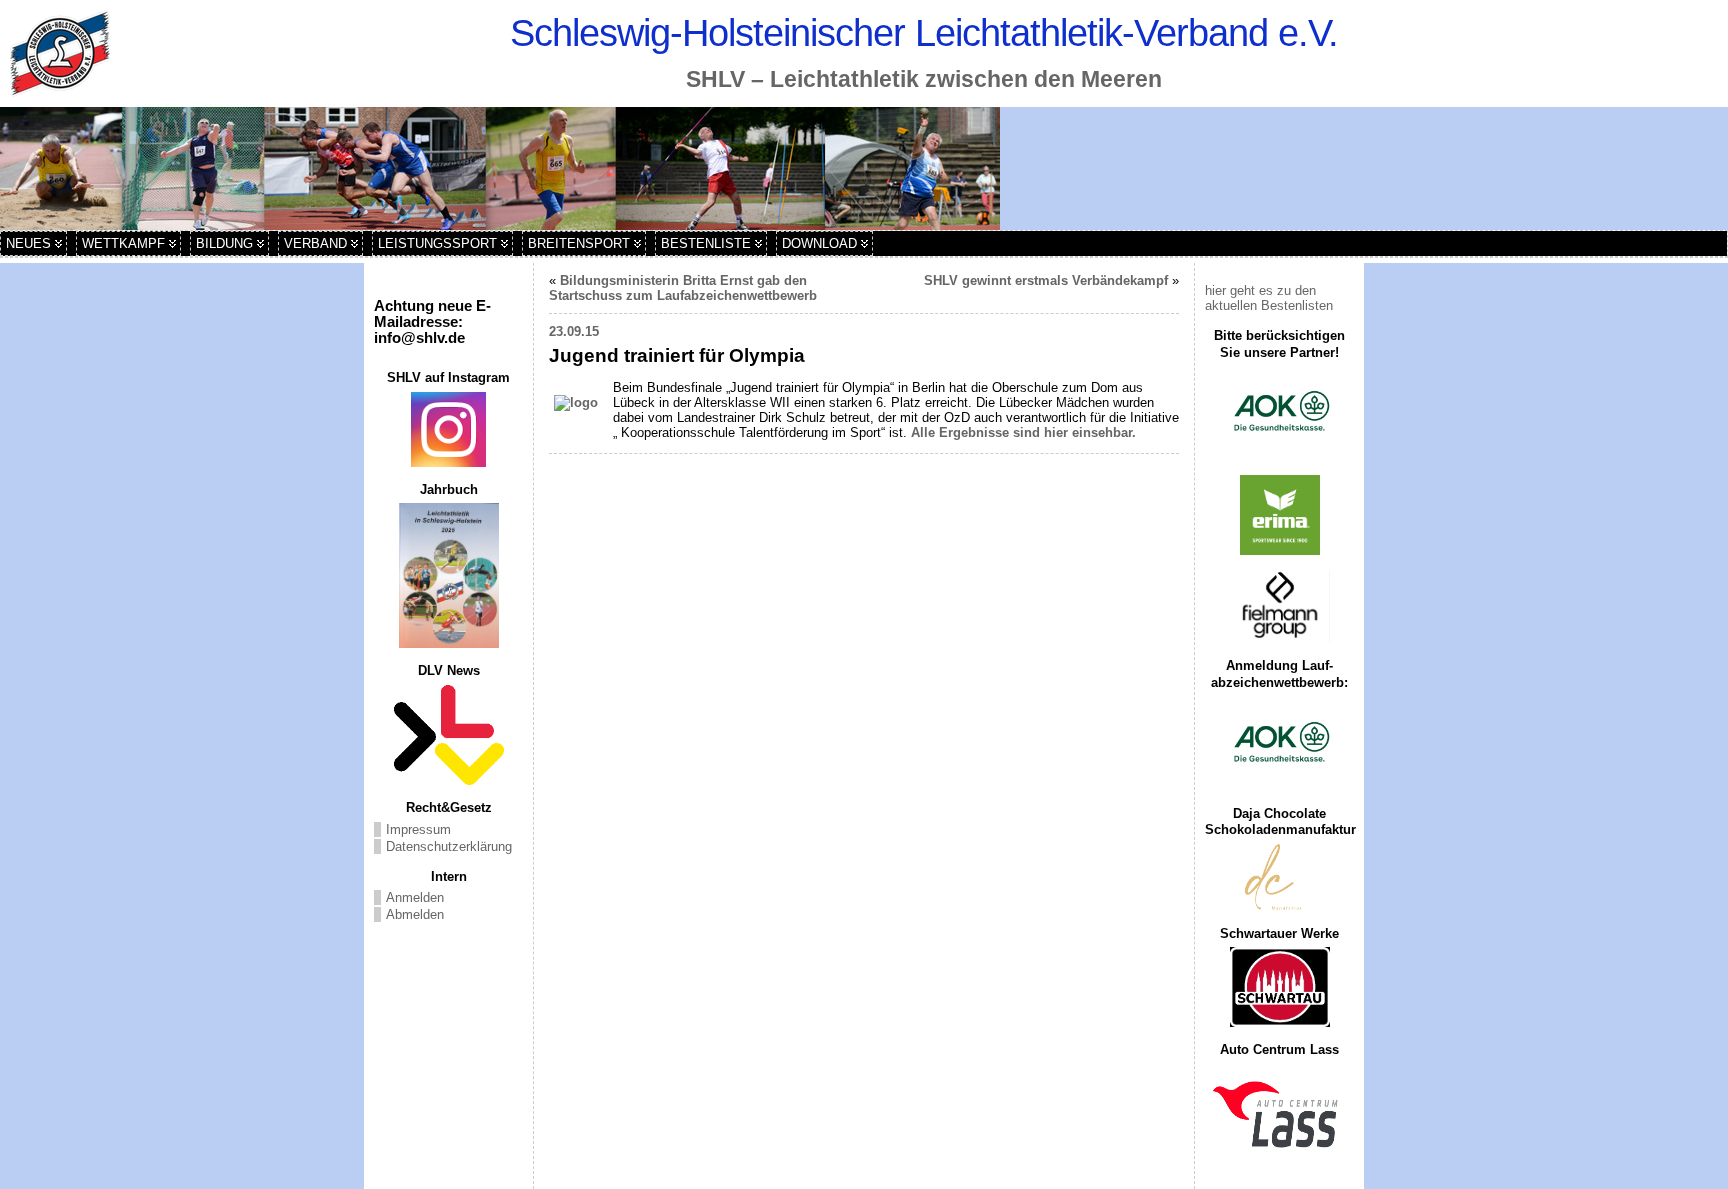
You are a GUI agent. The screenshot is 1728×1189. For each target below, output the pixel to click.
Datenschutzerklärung (449, 846)
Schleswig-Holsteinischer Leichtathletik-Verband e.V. (924, 32)
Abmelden (415, 914)
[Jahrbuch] (448, 575)
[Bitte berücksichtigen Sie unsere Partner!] (1279, 413)
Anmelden (415, 897)
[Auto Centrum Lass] (1279, 1114)
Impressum (418, 829)
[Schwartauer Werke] (1279, 987)
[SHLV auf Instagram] (448, 429)
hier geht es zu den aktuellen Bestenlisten (1269, 298)
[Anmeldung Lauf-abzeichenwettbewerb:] (1279, 744)
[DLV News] (448, 735)
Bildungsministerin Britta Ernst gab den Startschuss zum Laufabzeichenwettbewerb (683, 288)
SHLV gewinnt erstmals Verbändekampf (1046, 280)
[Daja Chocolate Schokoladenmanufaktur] (1279, 877)
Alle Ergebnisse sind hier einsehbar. (1023, 432)
